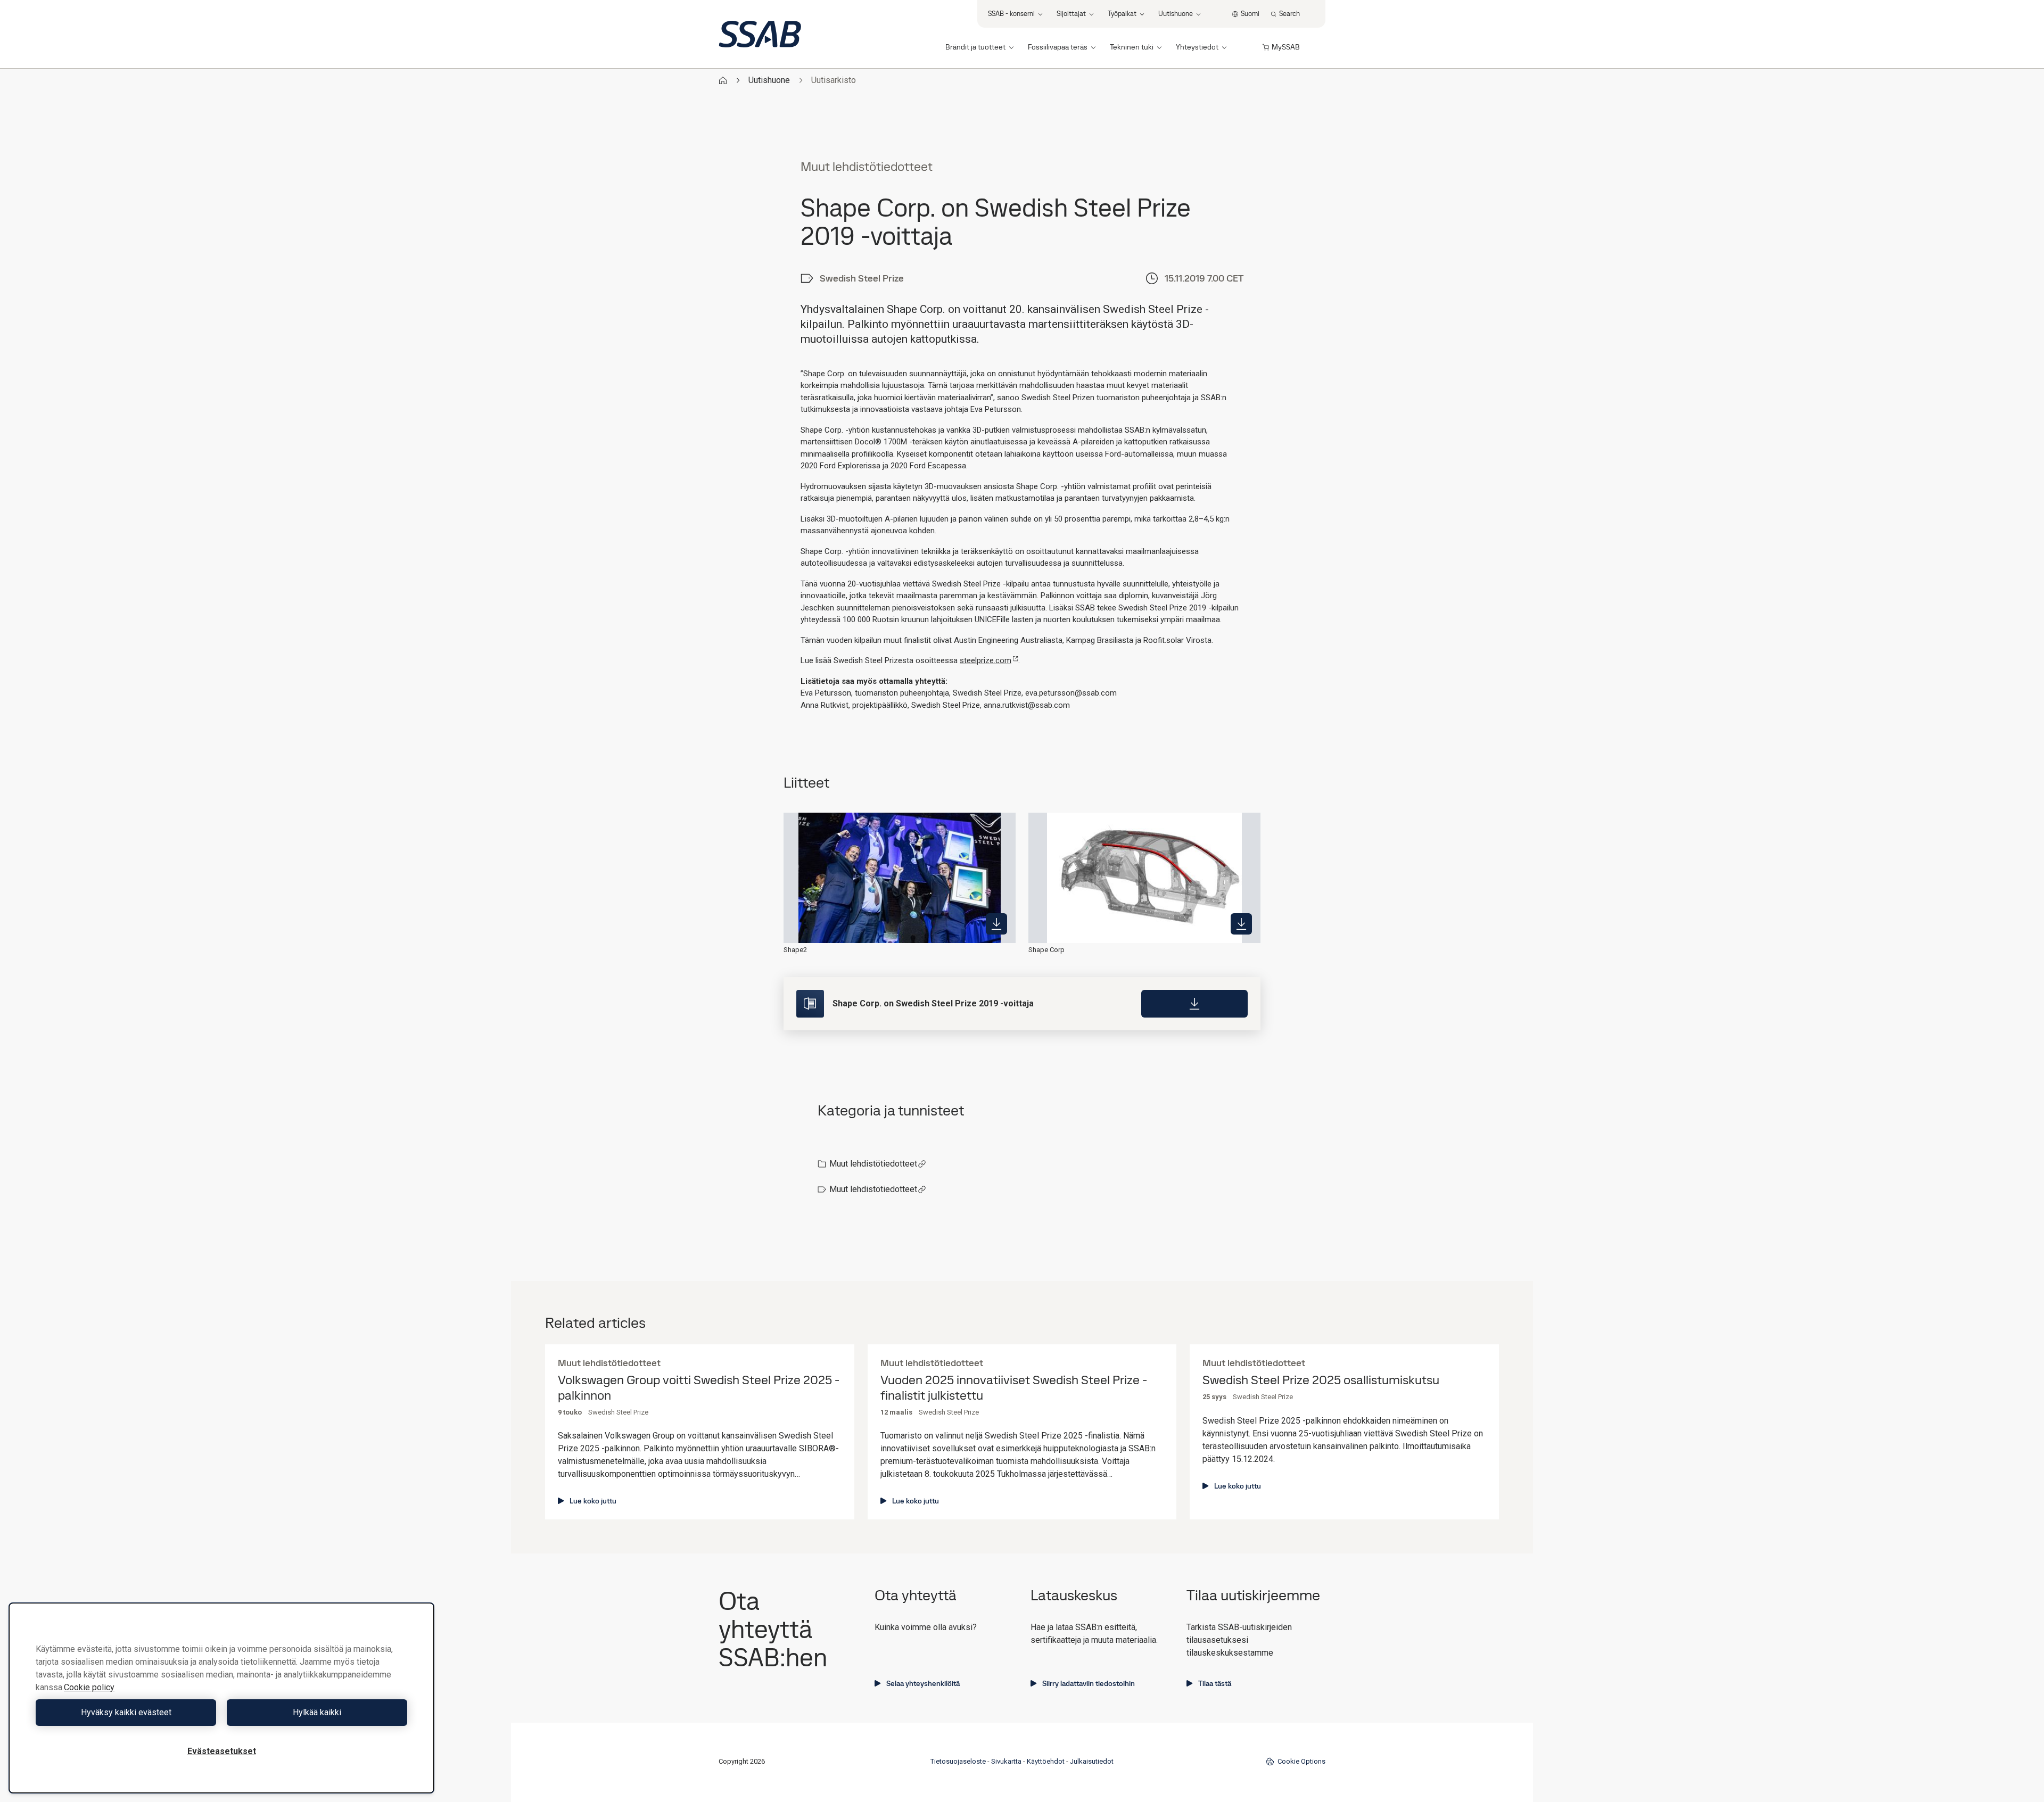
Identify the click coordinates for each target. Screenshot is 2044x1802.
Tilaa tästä (1215, 1683)
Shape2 (795, 950)
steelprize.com (986, 660)
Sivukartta (1006, 1761)
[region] (221, 1698)
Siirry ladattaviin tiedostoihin (1089, 1683)
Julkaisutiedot (1092, 1761)
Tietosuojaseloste (958, 1761)
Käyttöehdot (1046, 1761)
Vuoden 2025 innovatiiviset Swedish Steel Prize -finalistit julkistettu (1014, 1388)
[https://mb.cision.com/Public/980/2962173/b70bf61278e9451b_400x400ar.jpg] (996, 924)
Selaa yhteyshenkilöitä (923, 1683)
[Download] (1194, 1004)
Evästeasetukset (222, 1751)
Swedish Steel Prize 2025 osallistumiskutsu (1321, 1380)
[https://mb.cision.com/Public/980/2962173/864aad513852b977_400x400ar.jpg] (1241, 924)
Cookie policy (89, 1687)
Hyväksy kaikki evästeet (126, 1712)
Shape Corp (1046, 950)
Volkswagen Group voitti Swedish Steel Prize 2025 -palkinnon (699, 1388)
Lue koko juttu (593, 1501)
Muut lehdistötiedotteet (873, 1164)
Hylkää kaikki (317, 1712)
